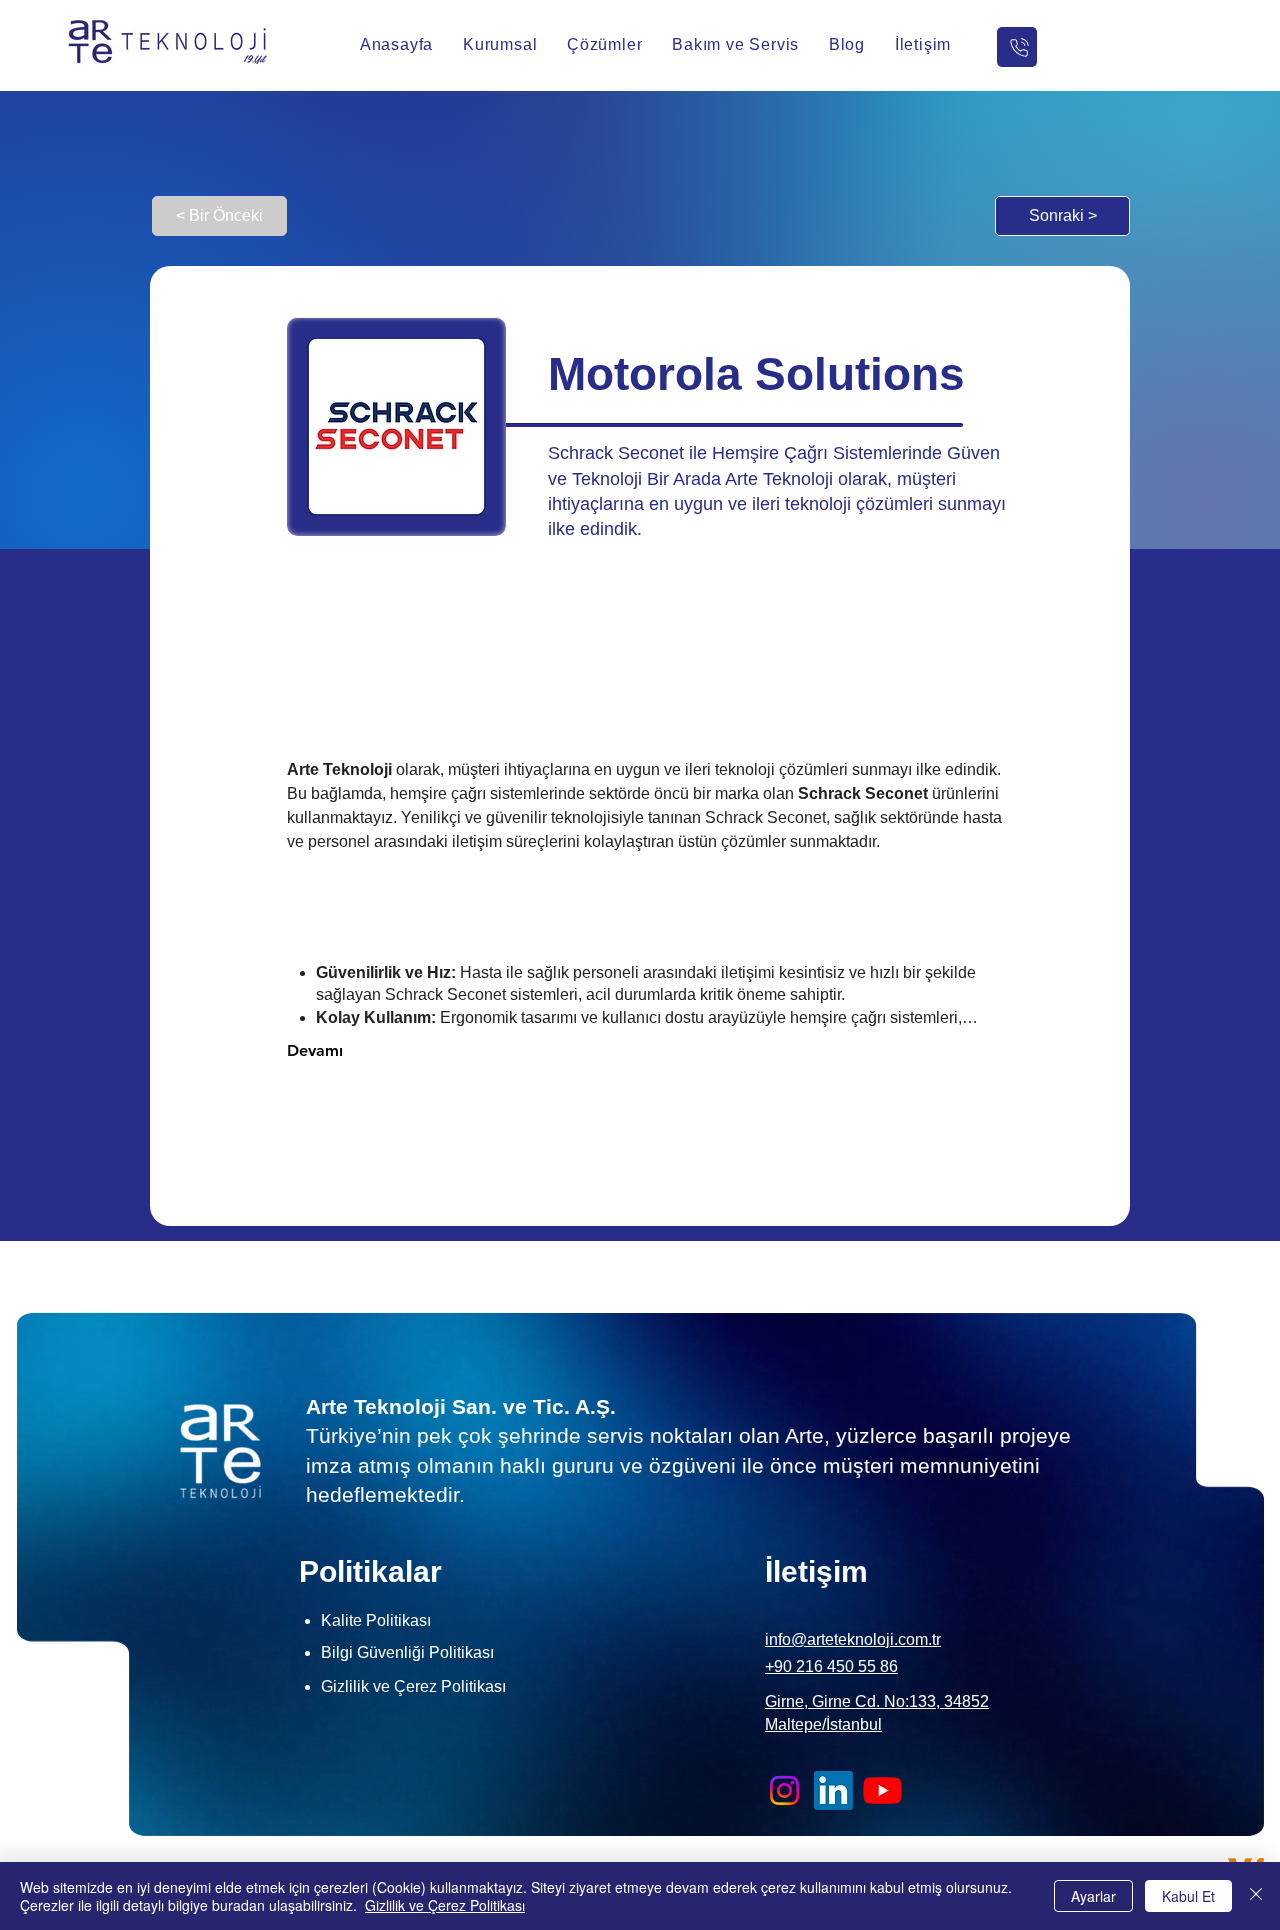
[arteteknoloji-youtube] (882, 1790)
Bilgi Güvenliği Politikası (407, 1652)
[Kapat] (1256, 1896)
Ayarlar (1093, 1896)
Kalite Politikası (376, 1620)
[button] (500, 45)
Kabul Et (1188, 1896)
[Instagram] (784, 1790)
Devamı (315, 1050)
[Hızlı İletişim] (1017, 47)
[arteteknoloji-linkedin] (833, 1790)
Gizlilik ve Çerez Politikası (445, 1905)
